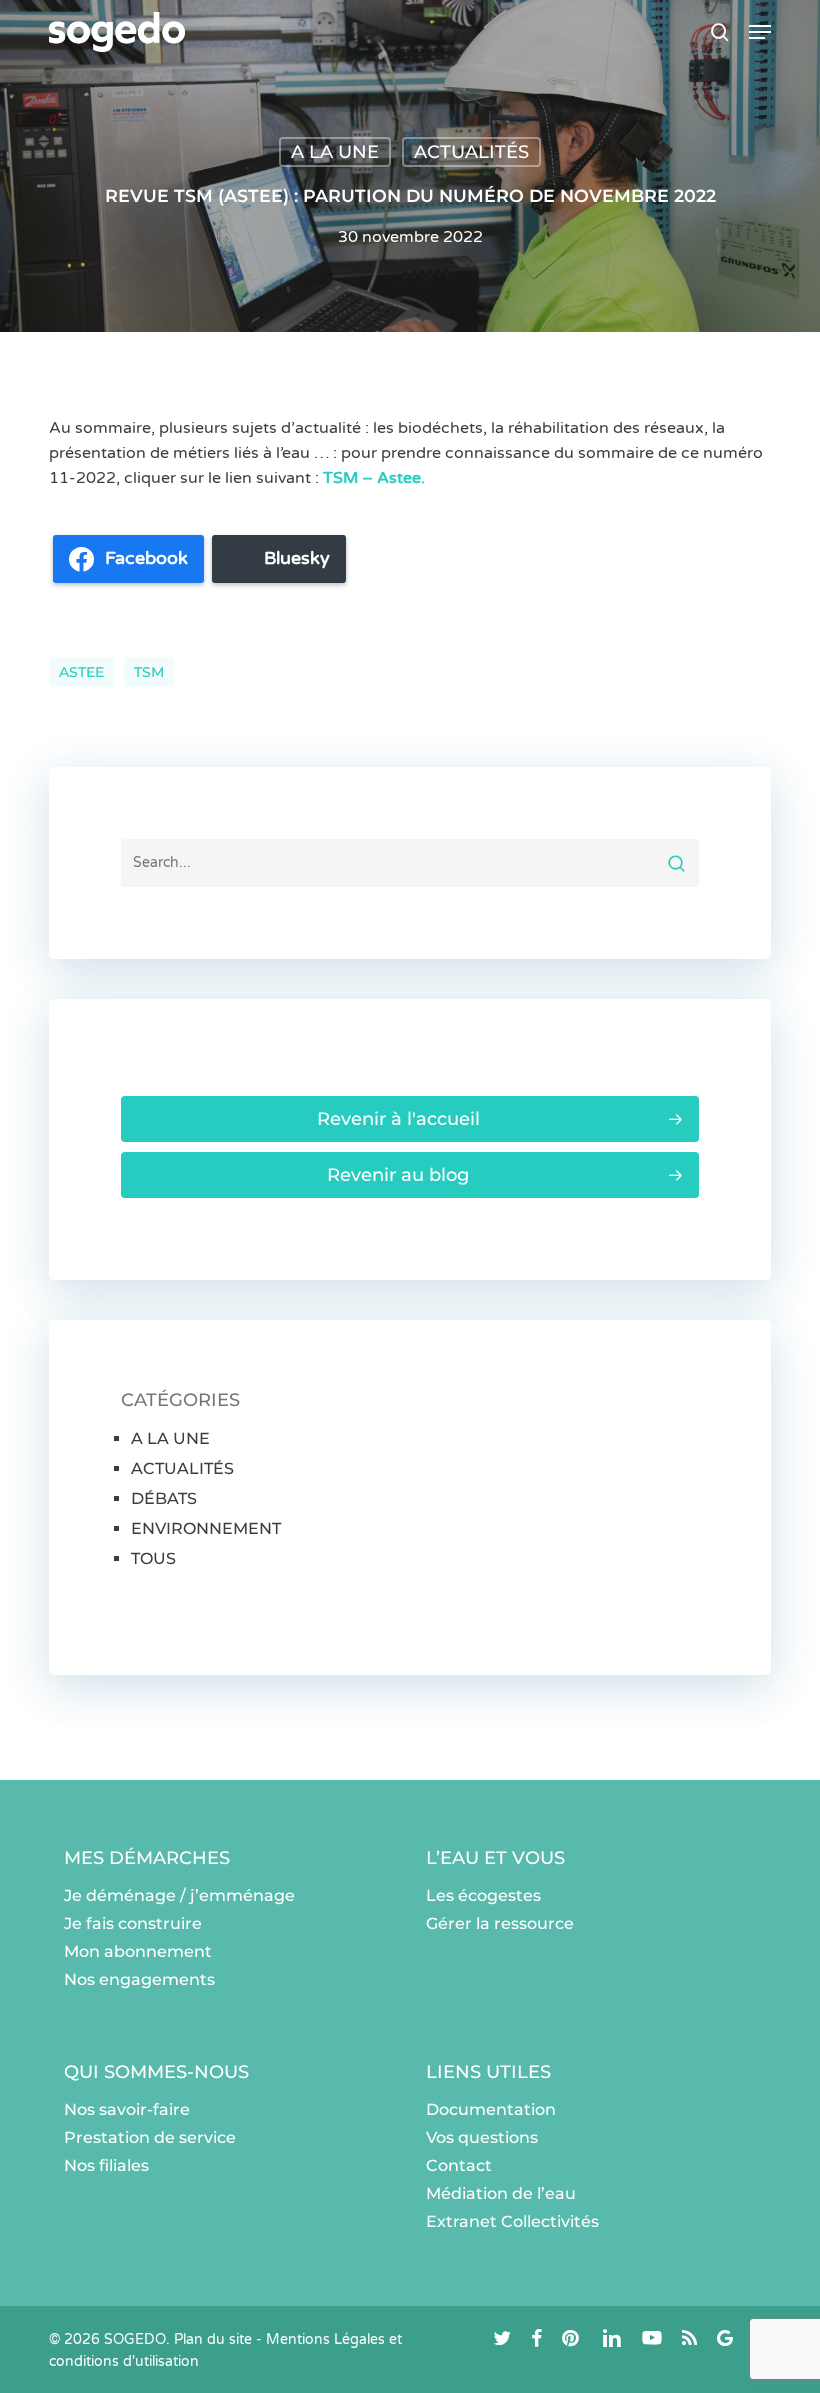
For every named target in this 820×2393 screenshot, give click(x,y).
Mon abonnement (138, 1951)
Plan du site (213, 2339)
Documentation (491, 2109)
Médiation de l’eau (501, 2193)
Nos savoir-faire (127, 2109)
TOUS (153, 1558)
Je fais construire (133, 1923)
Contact (459, 2165)
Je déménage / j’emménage (179, 1895)
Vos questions (482, 2137)
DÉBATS (164, 1498)
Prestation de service (150, 2137)
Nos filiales (106, 2165)
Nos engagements (139, 1979)
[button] (760, 32)
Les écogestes (483, 1895)
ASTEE (81, 672)
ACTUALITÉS (471, 152)
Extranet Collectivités (512, 2221)
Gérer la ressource (500, 1923)
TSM (149, 672)
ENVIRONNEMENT (206, 1528)
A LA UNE (335, 152)
